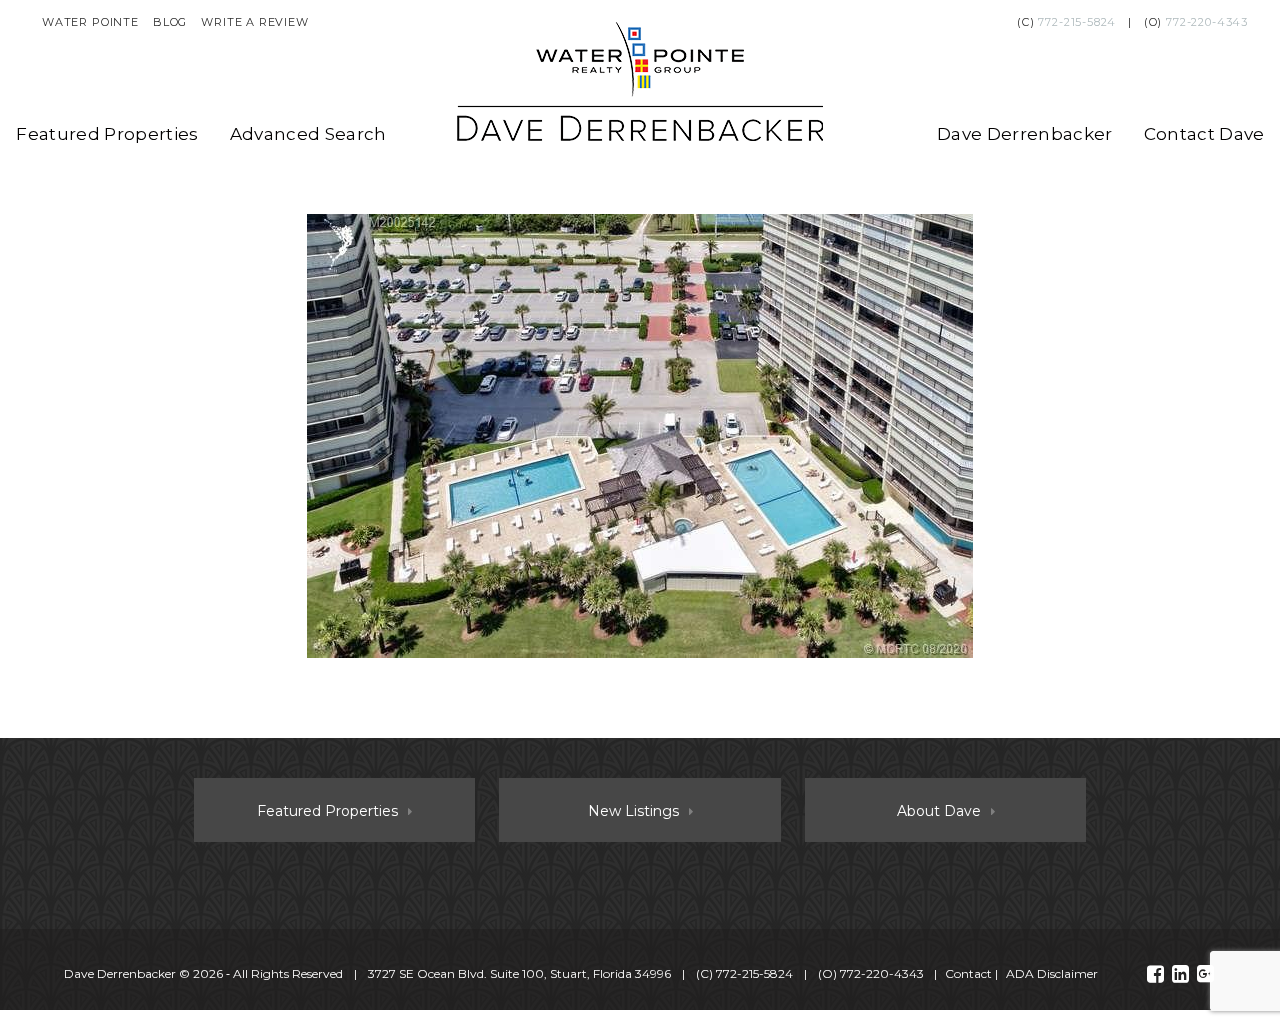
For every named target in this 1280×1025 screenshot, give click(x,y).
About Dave (939, 811)
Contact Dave (1204, 134)
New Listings (633, 811)
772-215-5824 (1077, 22)
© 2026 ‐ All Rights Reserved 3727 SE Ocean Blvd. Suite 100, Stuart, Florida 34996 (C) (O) (494, 973)
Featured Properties (107, 134)
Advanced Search (308, 134)
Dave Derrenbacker (1025, 134)
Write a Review (255, 22)
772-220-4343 (1207, 22)
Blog (170, 22)
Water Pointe (90, 22)
